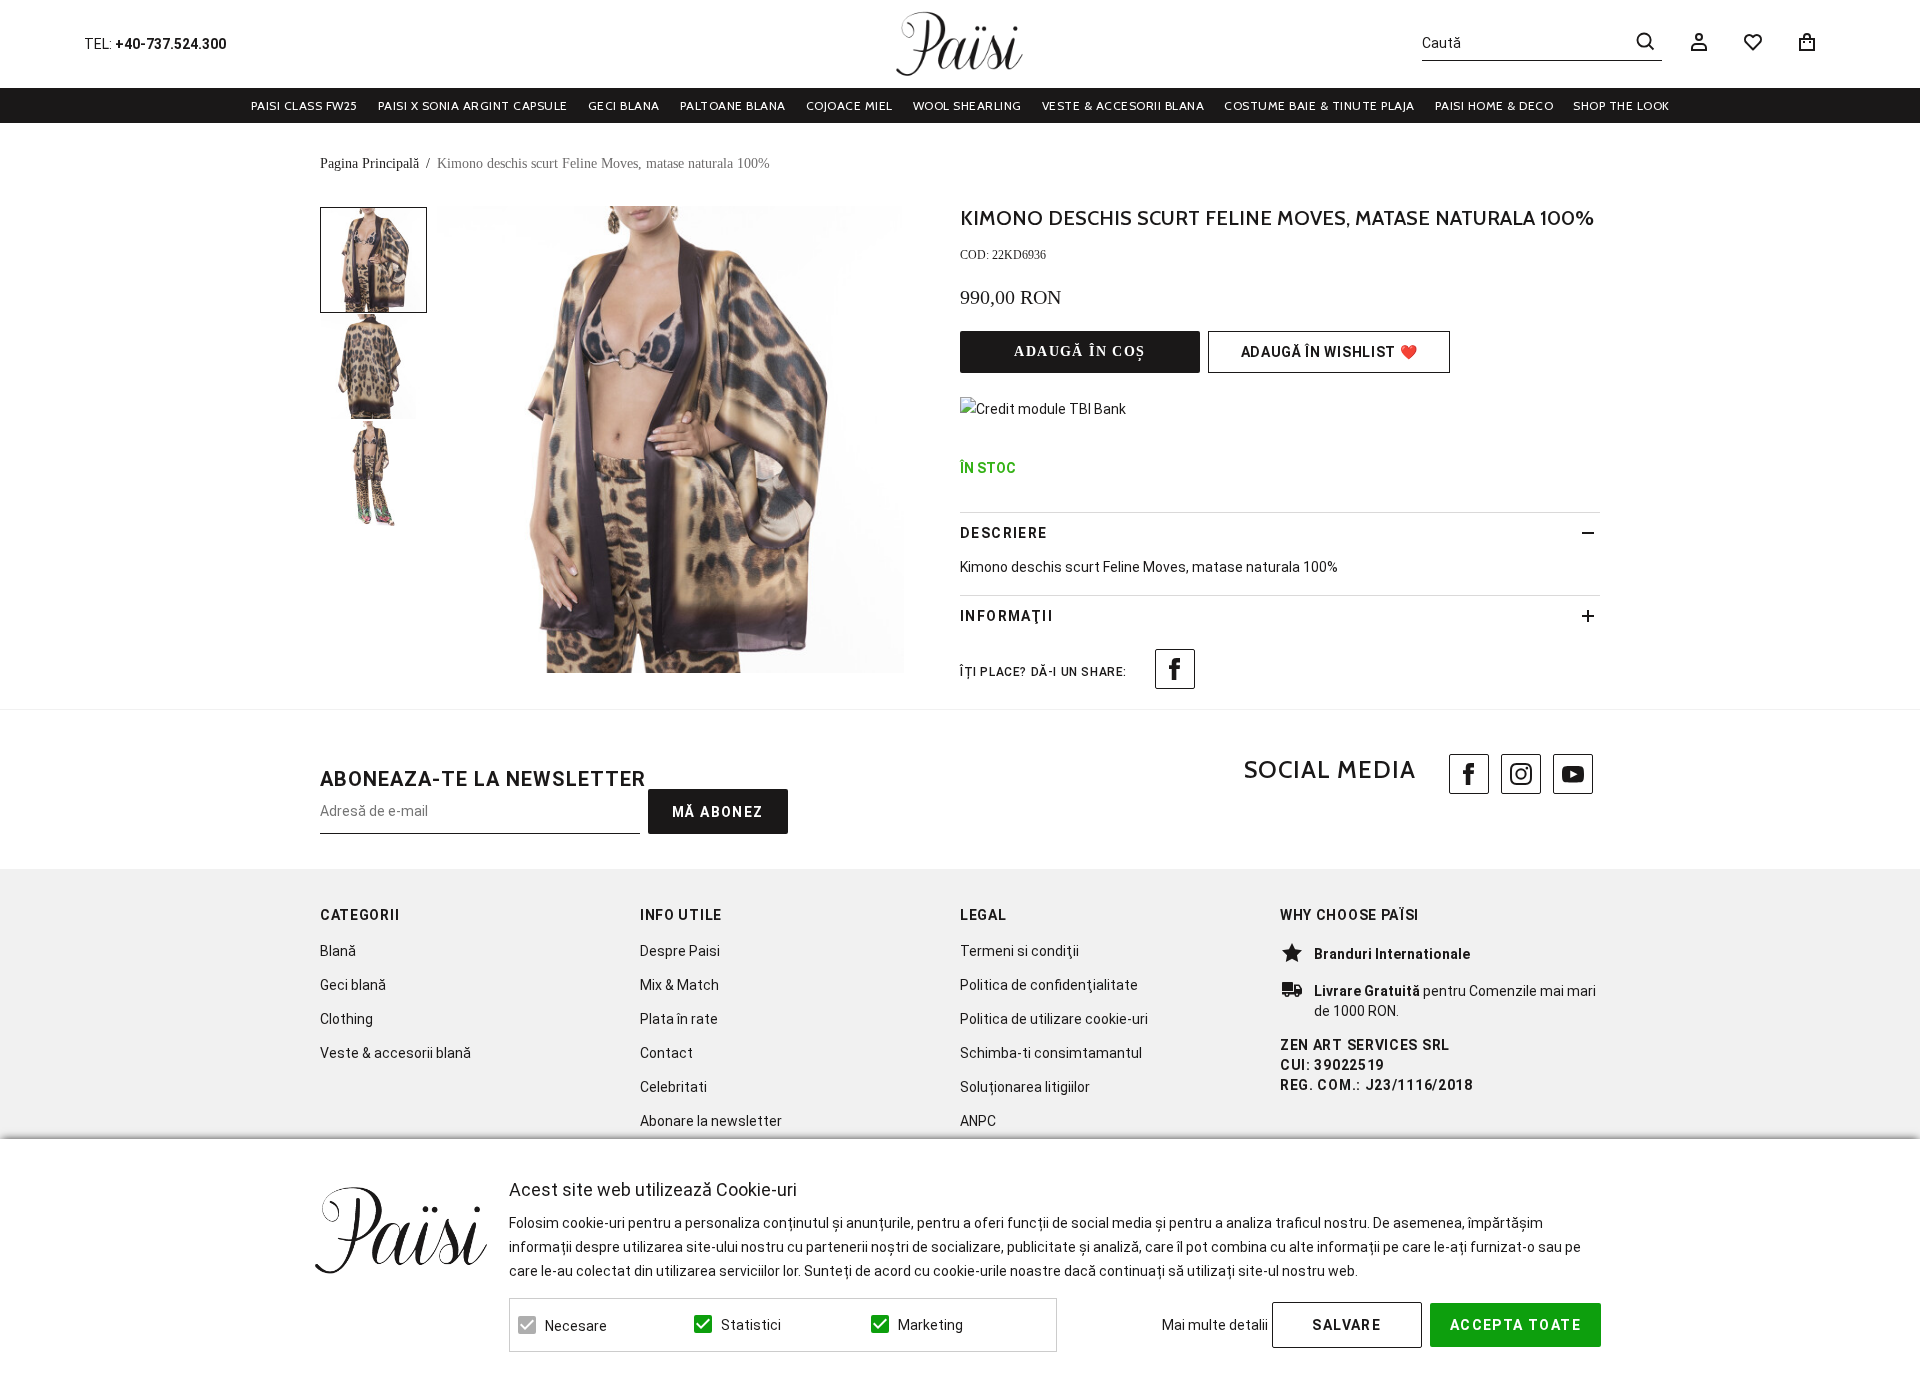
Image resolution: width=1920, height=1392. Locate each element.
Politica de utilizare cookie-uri (1054, 1019)
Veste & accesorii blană (395, 1053)
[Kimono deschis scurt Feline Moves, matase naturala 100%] (373, 260)
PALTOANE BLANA (733, 105)
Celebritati (673, 1087)
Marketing (930, 1325)
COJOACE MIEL (849, 105)
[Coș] (1810, 42)
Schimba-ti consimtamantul (1051, 1053)
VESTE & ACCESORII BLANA (1123, 105)
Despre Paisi (680, 951)
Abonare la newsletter (711, 1121)
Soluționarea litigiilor (1025, 1087)
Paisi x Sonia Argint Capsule (473, 105)
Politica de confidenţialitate (1049, 985)
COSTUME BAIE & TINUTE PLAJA (1319, 105)
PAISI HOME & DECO (1494, 105)
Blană (338, 951)
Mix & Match (679, 985)
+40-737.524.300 (170, 44)
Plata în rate (679, 1019)
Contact (666, 1053)
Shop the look (1621, 105)
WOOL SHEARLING (967, 105)
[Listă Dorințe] (1753, 41)
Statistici (751, 1325)
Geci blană (353, 985)
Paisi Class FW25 (304, 105)
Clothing (346, 1019)
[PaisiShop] (959, 44)
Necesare (576, 1326)
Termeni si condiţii (1019, 951)
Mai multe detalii (1215, 1325)
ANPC (978, 1121)
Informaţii (1006, 616)
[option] (670, 439)
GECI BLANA (624, 105)
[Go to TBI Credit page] (1043, 409)
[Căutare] (1645, 41)
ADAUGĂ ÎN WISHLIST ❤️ (1329, 352)
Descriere (1004, 533)
